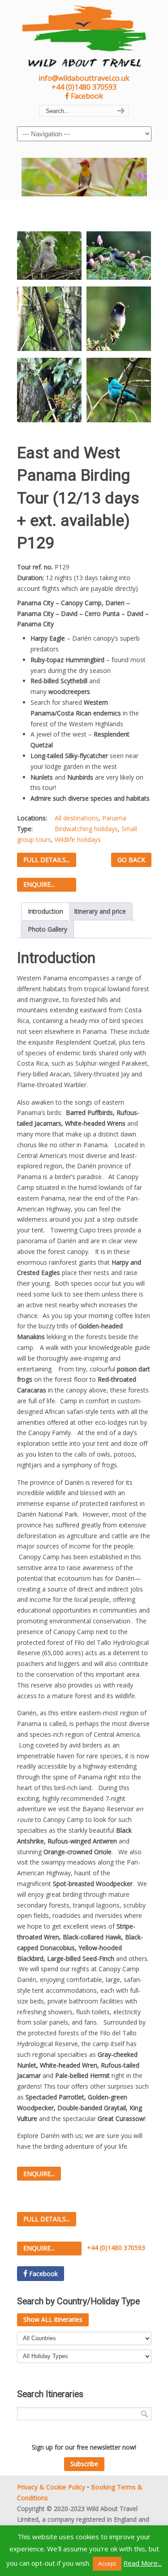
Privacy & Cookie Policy (51, 2487)
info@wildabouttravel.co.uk (84, 78)
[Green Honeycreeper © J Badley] (119, 390)
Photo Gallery (47, 929)
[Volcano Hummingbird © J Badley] (119, 319)
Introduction (45, 911)
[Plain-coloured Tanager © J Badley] (119, 256)
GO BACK (131, 860)
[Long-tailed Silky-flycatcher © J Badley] (49, 390)
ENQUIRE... (39, 884)
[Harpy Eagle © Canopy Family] (49, 256)
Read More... (142, 2563)
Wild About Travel (84, 36)
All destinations (77, 818)
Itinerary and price (100, 911)
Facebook (86, 96)
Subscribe (84, 2464)
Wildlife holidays (78, 839)
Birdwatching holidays (86, 829)
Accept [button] (107, 2563)
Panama (114, 818)
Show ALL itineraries (53, 2319)
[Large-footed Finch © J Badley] (49, 319)
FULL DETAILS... (47, 860)
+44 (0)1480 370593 (84, 87)
